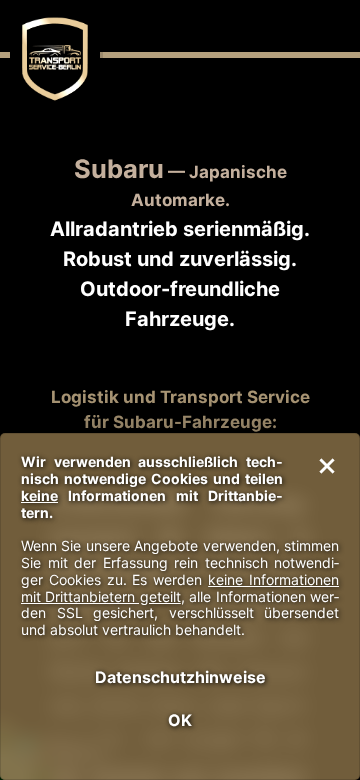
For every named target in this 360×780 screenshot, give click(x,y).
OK (180, 720)
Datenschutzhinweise (180, 677)
